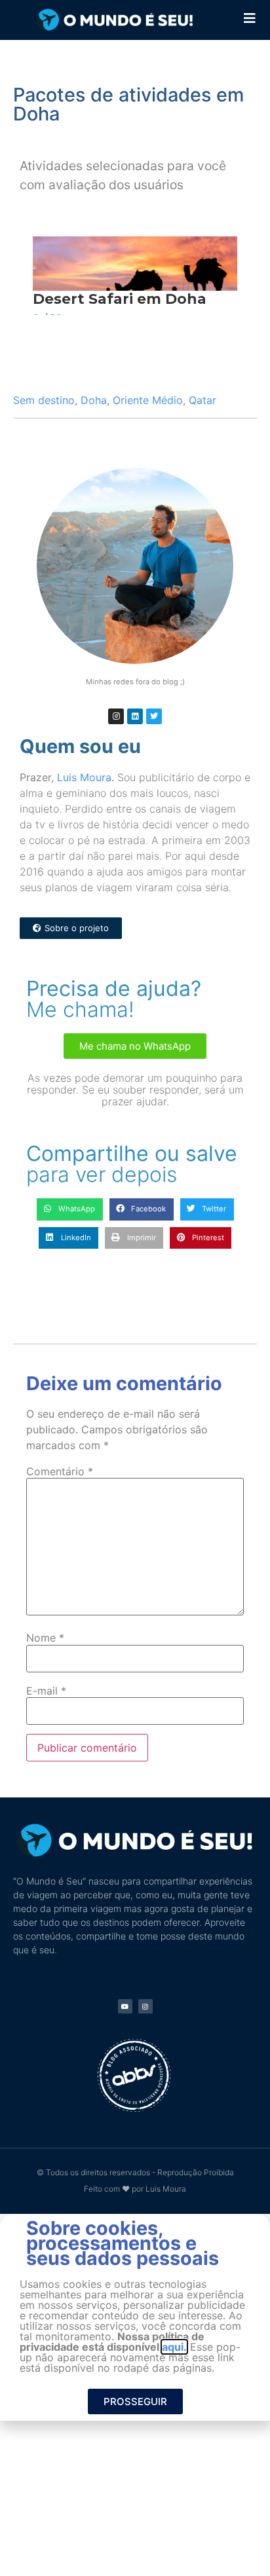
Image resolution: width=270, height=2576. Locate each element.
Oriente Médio (148, 400)
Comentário (60, 1471)
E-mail (46, 1691)
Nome (45, 1638)
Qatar (202, 400)
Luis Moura (84, 777)
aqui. (174, 2347)
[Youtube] (125, 2006)
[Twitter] (154, 716)
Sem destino (44, 400)
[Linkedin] (135, 716)
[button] (70, 1209)
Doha (94, 400)
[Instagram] (116, 716)
